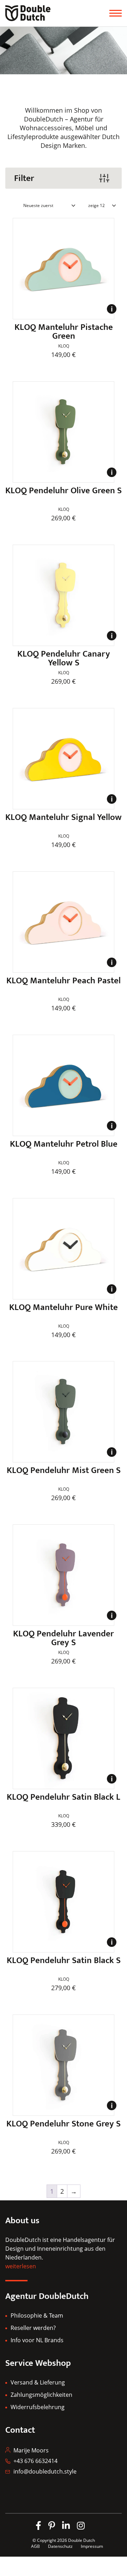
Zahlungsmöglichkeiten (41, 2395)
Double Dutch (81, 2540)
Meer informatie (112, 313)
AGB (35, 2546)
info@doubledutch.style (45, 2471)
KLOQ (64, 346)
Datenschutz (61, 2546)
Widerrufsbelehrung (38, 2407)
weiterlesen (21, 2266)
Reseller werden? (33, 2328)
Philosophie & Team (37, 2315)
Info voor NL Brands (37, 2340)
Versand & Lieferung (38, 2382)
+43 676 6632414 (35, 2461)
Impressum (92, 2546)
